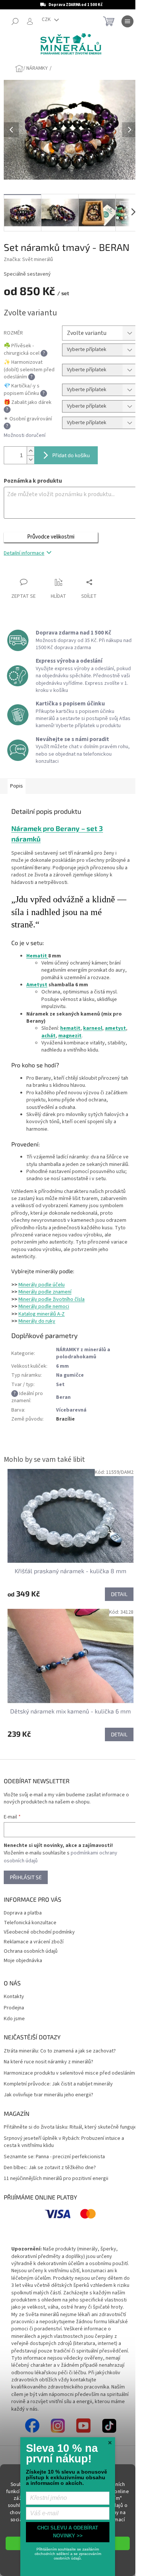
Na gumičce (70, 1375)
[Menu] (127, 21)
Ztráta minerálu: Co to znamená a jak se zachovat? (60, 2051)
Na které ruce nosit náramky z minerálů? (49, 2062)
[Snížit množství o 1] (30, 460)
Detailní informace (24, 553)
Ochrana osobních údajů (31, 1951)
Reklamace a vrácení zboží (34, 1942)
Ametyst (37, 985)
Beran (63, 1397)
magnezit (70, 1036)
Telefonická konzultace (30, 1923)
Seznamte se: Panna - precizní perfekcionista (54, 2157)
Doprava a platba (23, 1913)
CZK (47, 20)
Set (60, 1385)
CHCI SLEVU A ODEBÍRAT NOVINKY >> (68, 2532)
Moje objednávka (23, 1961)
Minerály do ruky (37, 1321)
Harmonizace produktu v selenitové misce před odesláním (69, 2073)
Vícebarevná (71, 1410)
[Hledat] (15, 21)
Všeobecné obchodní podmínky (39, 1932)
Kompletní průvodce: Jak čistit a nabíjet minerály (58, 2084)
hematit (70, 1028)
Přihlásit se (26, 1877)
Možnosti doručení (25, 436)
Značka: (28, 260)
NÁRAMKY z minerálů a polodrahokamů (83, 1353)
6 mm (62, 1366)
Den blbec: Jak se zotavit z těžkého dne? (50, 2168)
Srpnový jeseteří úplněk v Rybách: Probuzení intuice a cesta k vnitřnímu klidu (64, 2142)
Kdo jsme (14, 2019)
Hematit (37, 956)
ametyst (115, 1028)
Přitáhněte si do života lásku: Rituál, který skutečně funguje (70, 2127)
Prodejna (14, 2008)
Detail (119, 1594)
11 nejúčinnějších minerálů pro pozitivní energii (56, 2179)
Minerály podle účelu (42, 1285)
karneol (93, 1028)
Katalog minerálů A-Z (42, 1314)
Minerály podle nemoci (44, 1307)
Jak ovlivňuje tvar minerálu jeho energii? (49, 2095)
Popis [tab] (17, 786)
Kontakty (14, 1997)
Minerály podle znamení (45, 1292)
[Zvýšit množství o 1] (30, 451)
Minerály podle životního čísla (52, 1299)
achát (49, 1036)
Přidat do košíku (71, 455)
